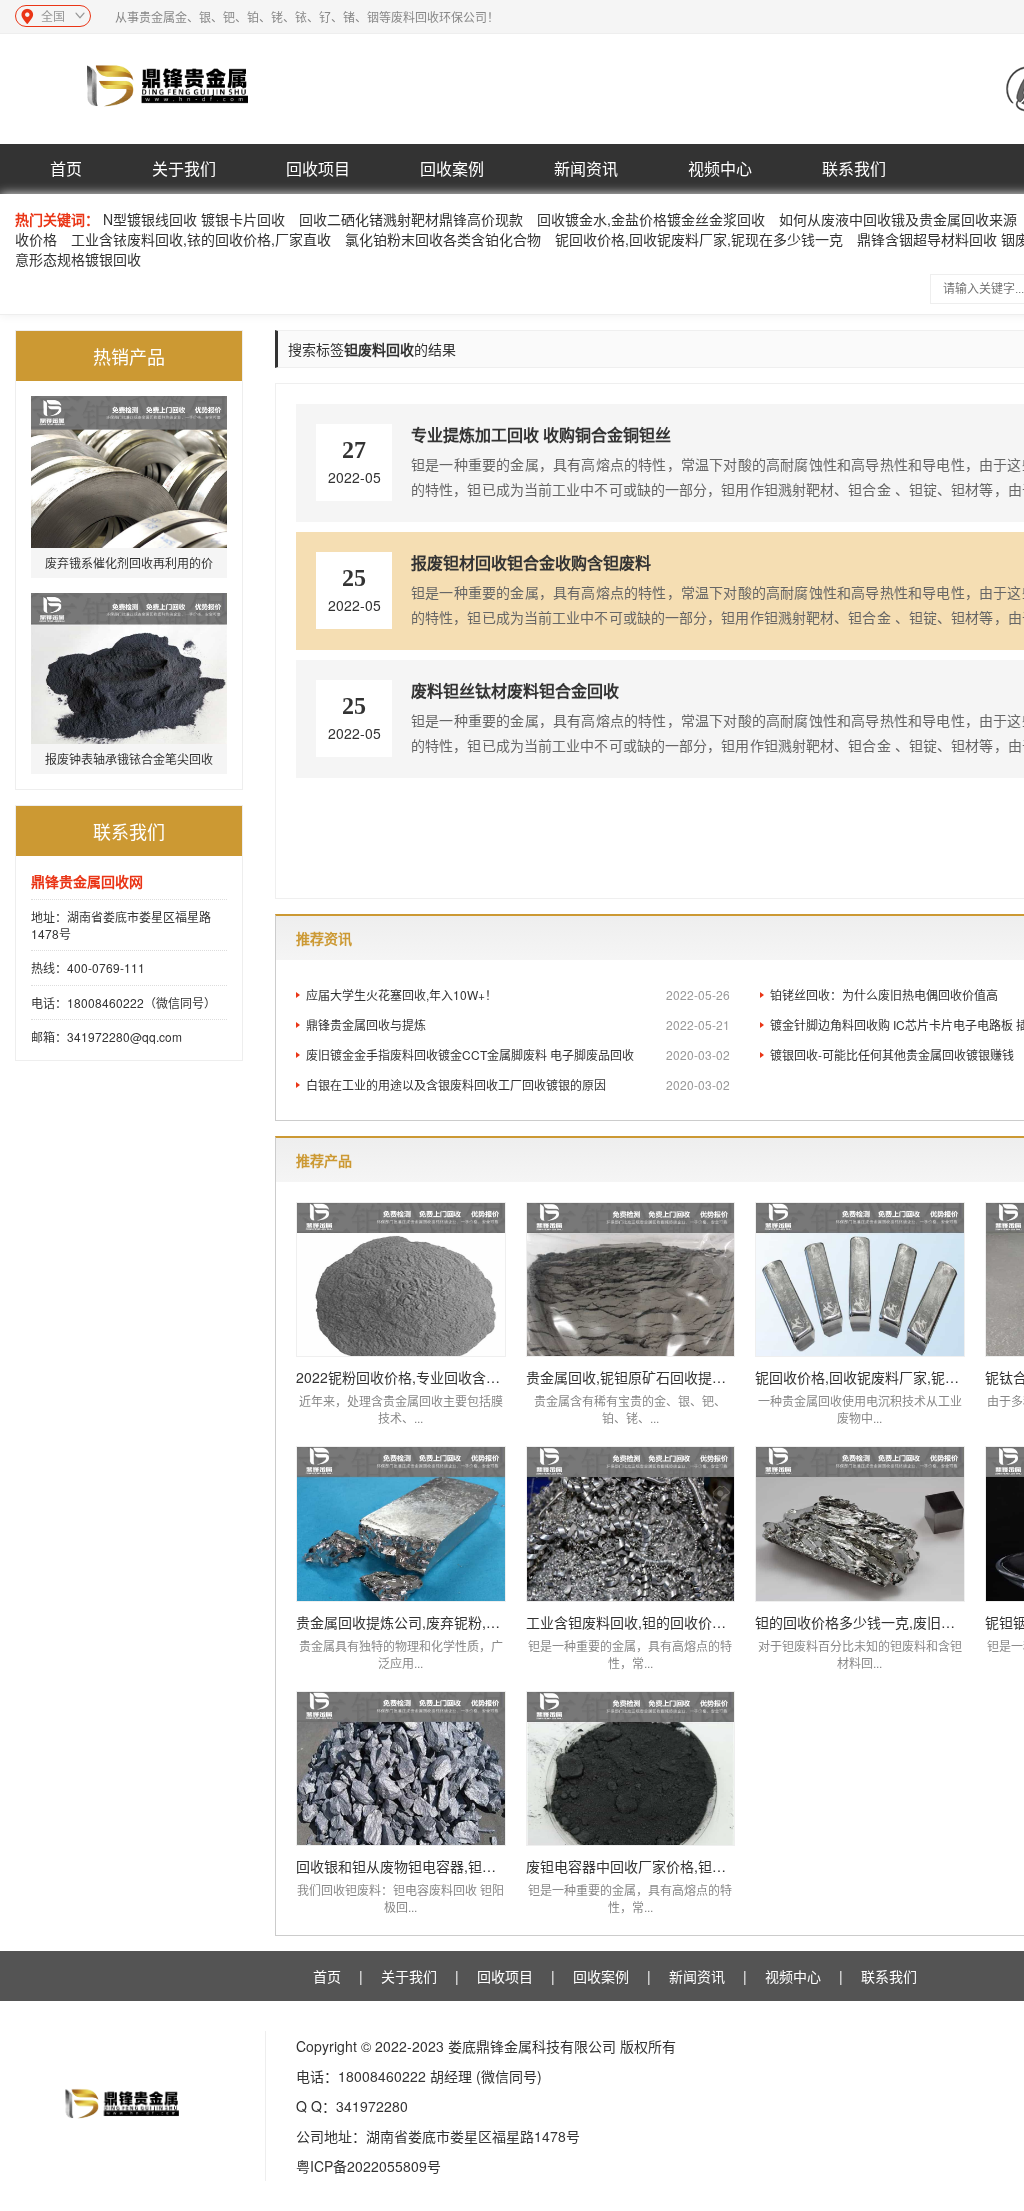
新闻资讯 (586, 168)
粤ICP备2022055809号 (368, 2166)
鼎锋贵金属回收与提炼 (518, 1024)
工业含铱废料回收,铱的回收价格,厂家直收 (201, 239)
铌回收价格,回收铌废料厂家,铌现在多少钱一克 (699, 239)
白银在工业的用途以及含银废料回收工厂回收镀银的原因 (518, 1084)
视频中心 (720, 168)
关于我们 (184, 168)
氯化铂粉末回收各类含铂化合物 (443, 239)
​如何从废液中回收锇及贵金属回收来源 (898, 219)
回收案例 (452, 168)
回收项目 (318, 168)
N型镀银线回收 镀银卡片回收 (194, 219)
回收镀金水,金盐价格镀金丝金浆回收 (651, 219)
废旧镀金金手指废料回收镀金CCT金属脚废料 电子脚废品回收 (518, 1054)
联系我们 (854, 168)
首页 (66, 168)
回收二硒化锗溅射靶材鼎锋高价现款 (411, 219)
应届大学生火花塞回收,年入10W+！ (518, 994)
